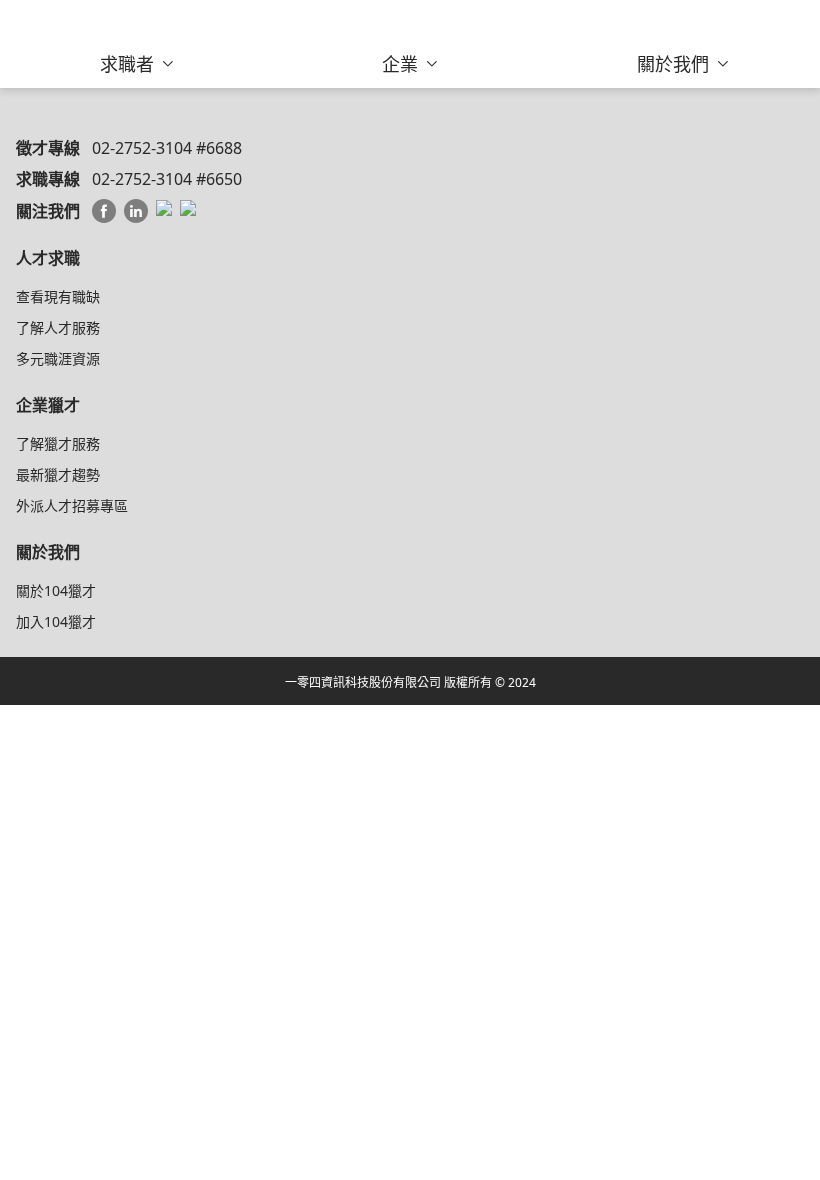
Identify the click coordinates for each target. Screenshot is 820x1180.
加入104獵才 (56, 621)
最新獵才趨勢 (58, 474)
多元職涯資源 (58, 358)
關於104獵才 (56, 590)
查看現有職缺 (58, 296)
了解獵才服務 (58, 443)
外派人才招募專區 (72, 505)
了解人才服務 (58, 327)
